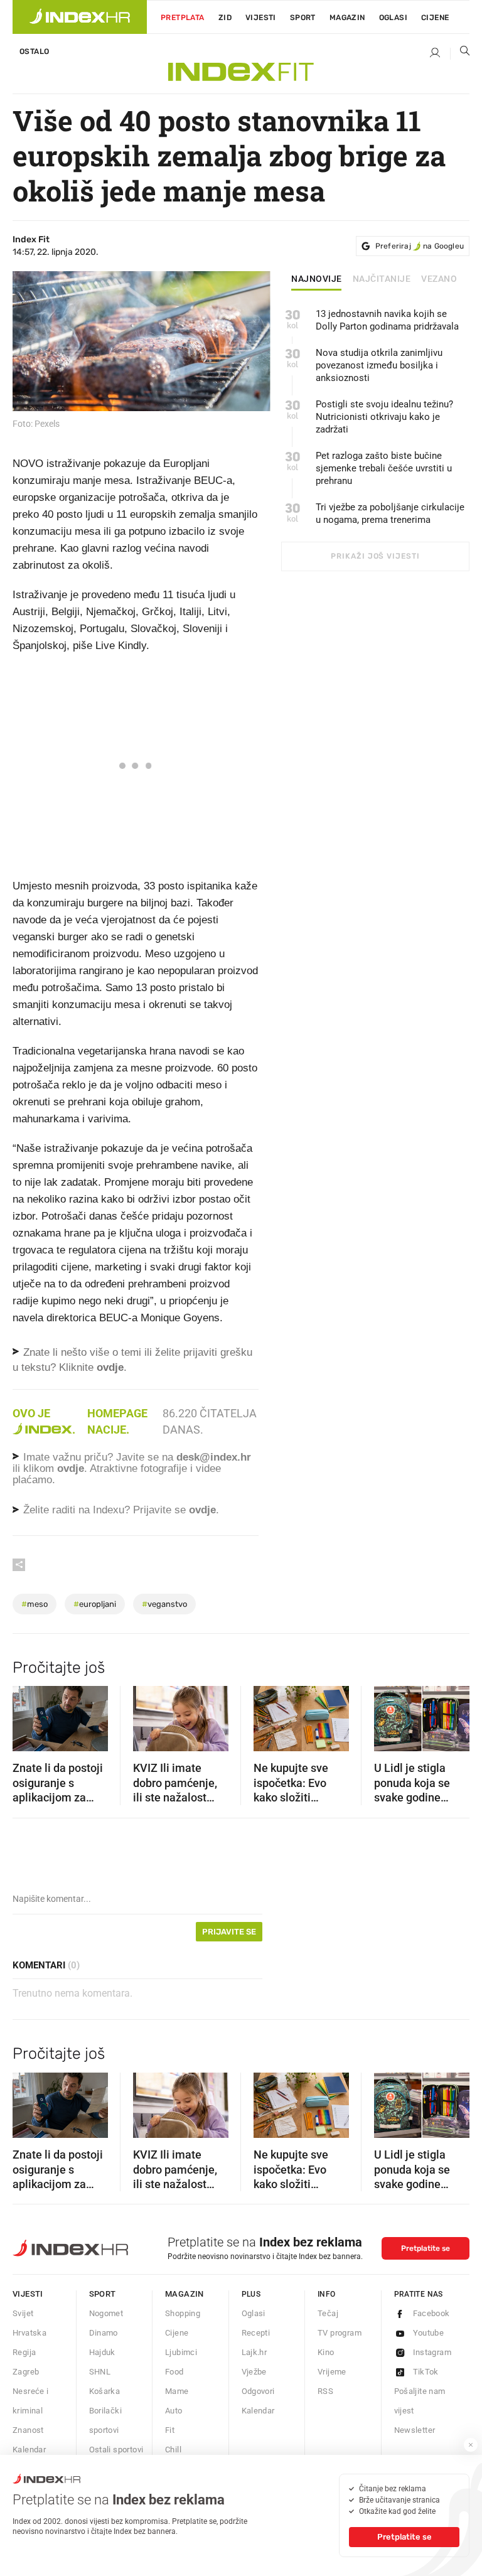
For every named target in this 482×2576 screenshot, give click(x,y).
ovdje (71, 1468)
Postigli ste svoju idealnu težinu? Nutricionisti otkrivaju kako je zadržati (384, 417)
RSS (325, 2391)
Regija (24, 2352)
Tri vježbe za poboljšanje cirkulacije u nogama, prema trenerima (390, 513)
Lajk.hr (254, 2352)
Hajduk (102, 2352)
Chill (173, 2450)
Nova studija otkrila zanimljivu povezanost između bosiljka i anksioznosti (379, 365)
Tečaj (328, 2313)
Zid (225, 18)
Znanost (28, 2430)
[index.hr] (80, 17)
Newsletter (415, 2430)
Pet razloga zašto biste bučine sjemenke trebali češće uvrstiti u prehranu (384, 468)
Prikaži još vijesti (375, 556)
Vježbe (254, 2372)
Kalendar (29, 2450)
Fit (170, 2430)
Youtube (429, 2333)
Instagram (432, 2352)
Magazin (185, 2294)
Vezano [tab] (439, 279)
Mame (177, 2391)
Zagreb (26, 2372)
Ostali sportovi (116, 2450)
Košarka (105, 2391)
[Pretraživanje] (460, 53)
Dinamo (104, 2333)
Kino (326, 2352)
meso (35, 1604)
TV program (340, 2333)
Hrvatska (29, 2333)
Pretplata (183, 18)
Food (174, 2372)
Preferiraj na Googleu (420, 246)
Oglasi (393, 18)
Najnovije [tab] (317, 279)
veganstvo (164, 1604)
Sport (303, 18)
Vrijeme (332, 2372)
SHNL (100, 2372)
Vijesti (261, 18)
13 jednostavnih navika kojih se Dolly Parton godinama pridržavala (387, 320)
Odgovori (258, 2391)
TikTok (426, 2372)
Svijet (23, 2313)
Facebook (431, 2313)
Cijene (435, 18)
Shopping (183, 2313)
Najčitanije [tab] (382, 279)
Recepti (256, 2333)
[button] (28, 1715)
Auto (174, 2411)
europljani (95, 1604)
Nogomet (106, 2313)
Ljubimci (181, 2352)
